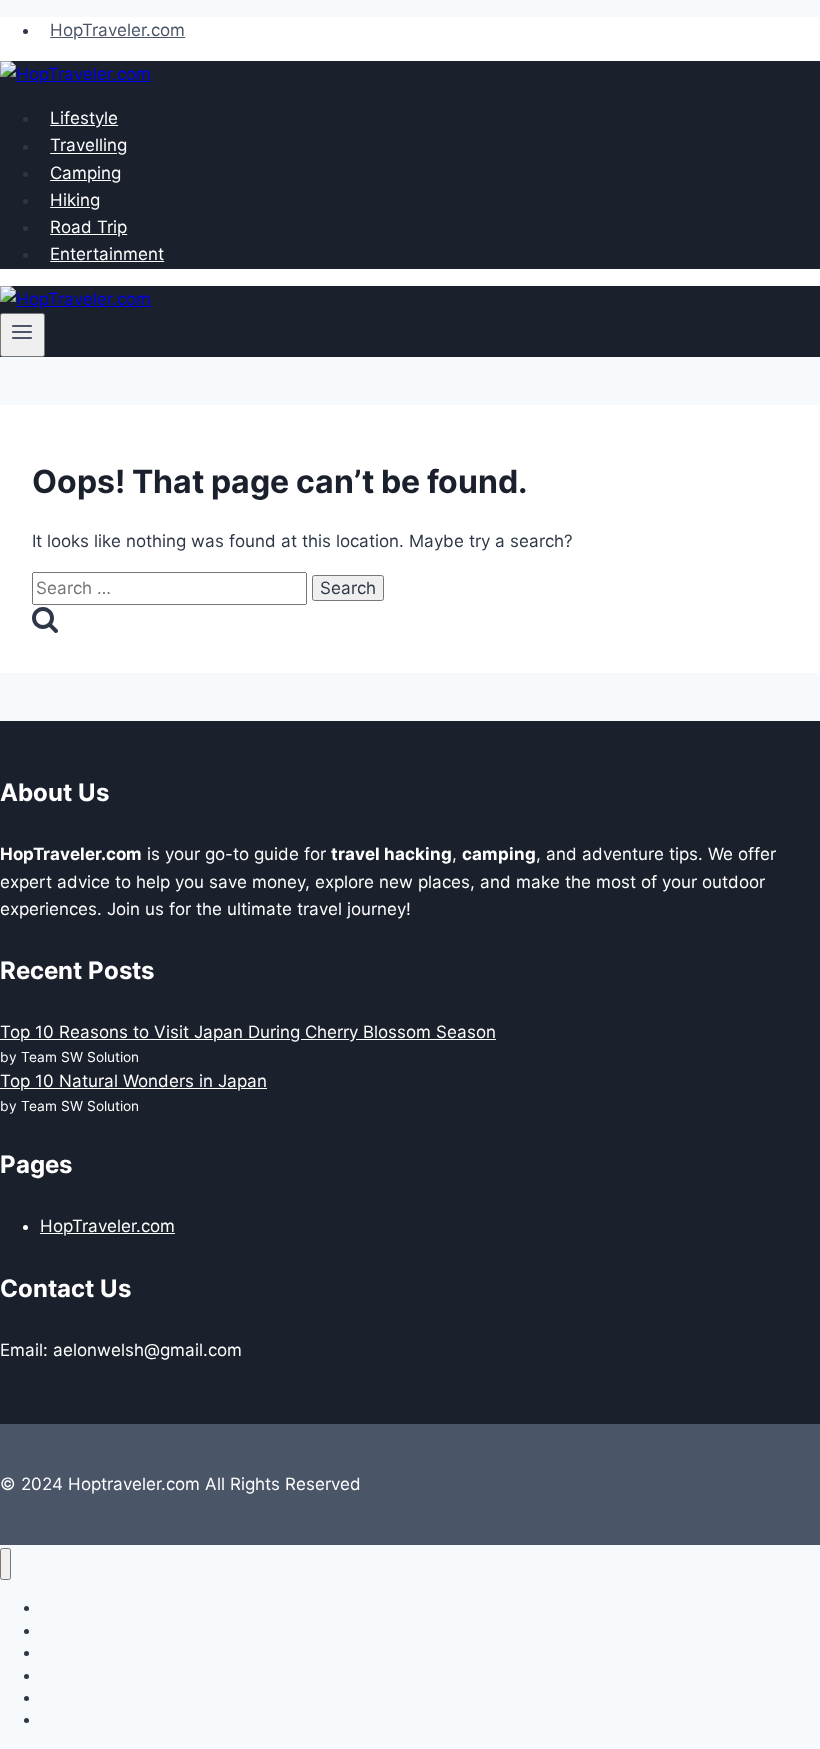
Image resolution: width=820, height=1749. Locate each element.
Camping (85, 173)
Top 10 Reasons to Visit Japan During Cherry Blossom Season (248, 1032)
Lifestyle (84, 118)
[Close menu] (5, 1564)
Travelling (88, 146)
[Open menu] (22, 335)
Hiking (75, 200)
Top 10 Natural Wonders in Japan (133, 1081)
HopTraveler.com (117, 30)
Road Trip (88, 227)
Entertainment (107, 254)
